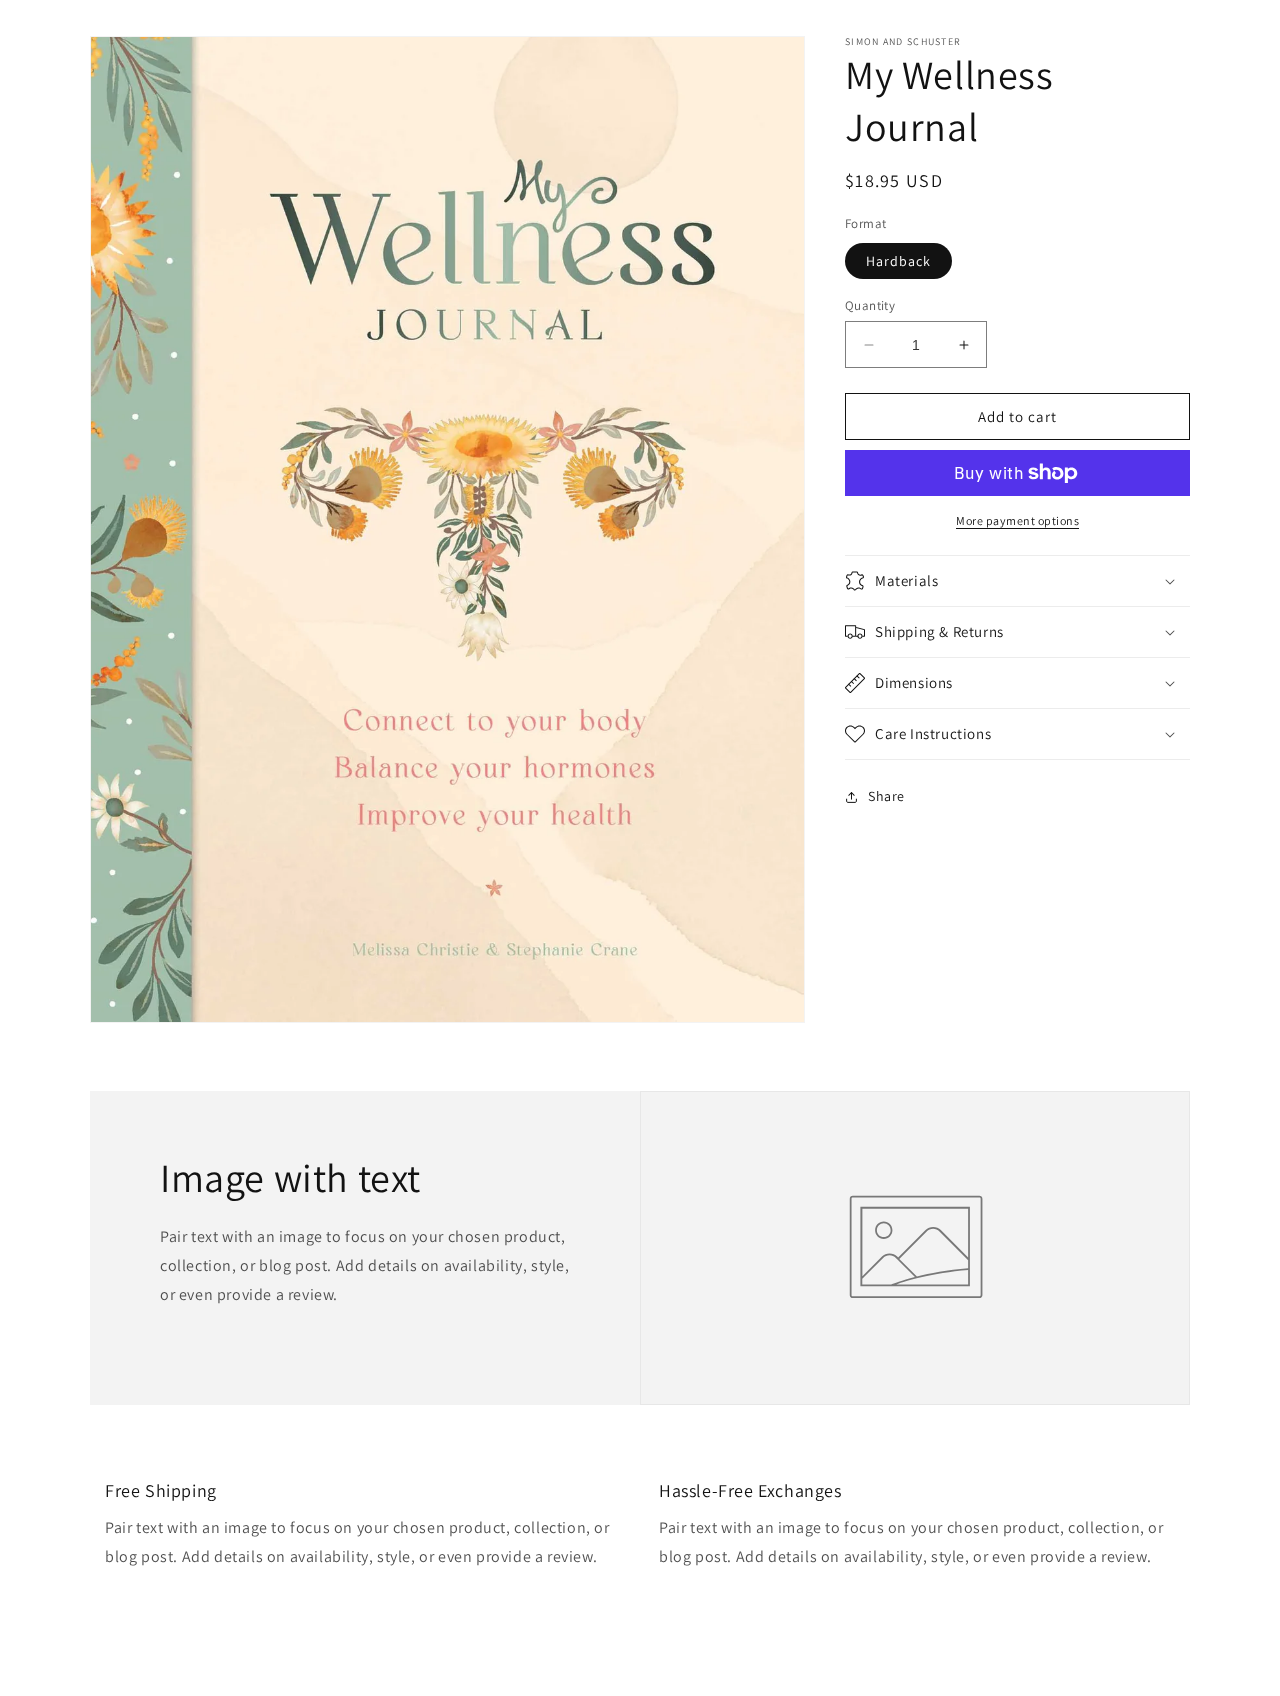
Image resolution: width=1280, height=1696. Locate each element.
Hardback (898, 261)
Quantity (870, 305)
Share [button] (886, 796)
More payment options (1017, 520)
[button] (1017, 581)
